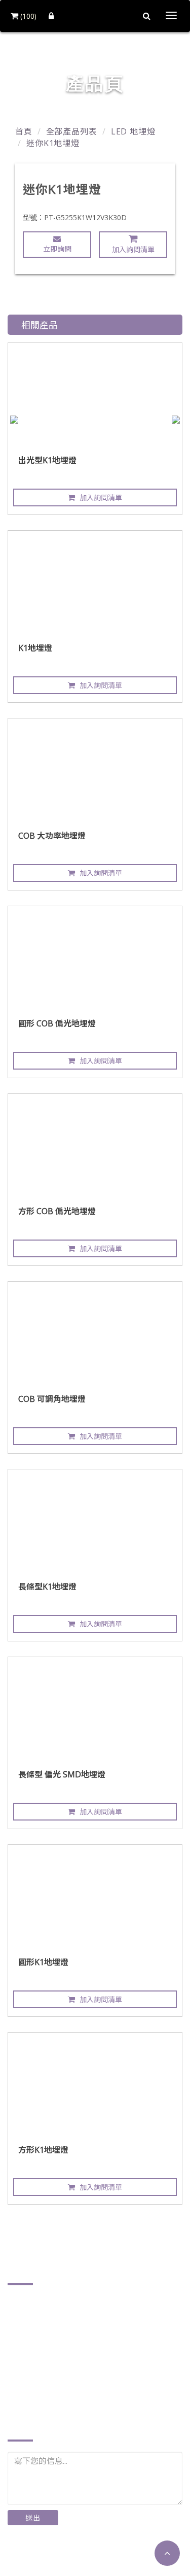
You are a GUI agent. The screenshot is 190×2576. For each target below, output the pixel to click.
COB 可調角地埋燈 (52, 1399)
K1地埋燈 (35, 648)
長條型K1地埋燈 (47, 1587)
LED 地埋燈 (133, 131)
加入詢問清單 (133, 249)
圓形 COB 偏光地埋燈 (57, 1023)
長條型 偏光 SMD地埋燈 (62, 1774)
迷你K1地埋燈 (53, 143)
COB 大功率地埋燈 (52, 836)
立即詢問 (57, 249)
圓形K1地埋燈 (43, 1962)
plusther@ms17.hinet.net (68, 2385)
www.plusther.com (55, 2401)
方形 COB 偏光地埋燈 (57, 1211)
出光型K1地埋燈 (47, 460)
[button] (167, 2553)
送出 (33, 2518)
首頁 (24, 131)
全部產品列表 (72, 131)
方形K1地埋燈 (43, 2150)
